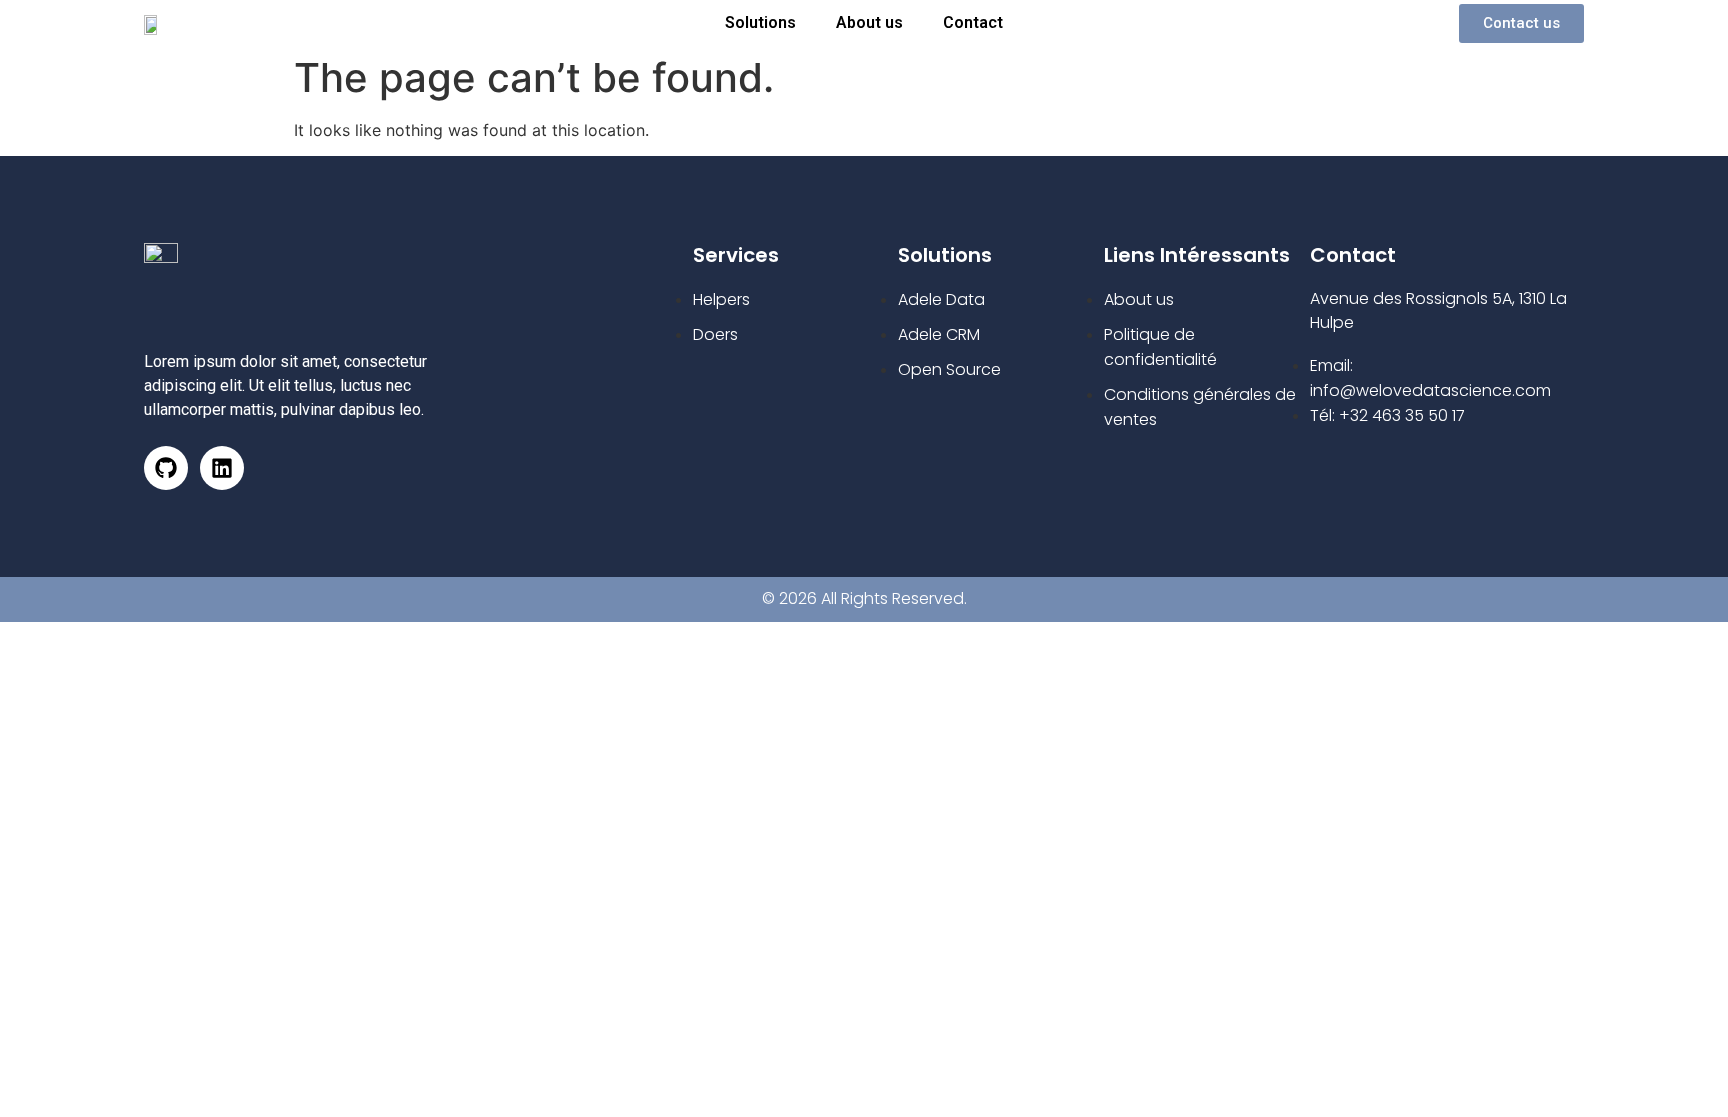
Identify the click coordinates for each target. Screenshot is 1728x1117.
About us (869, 22)
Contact (973, 22)
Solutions (760, 22)
